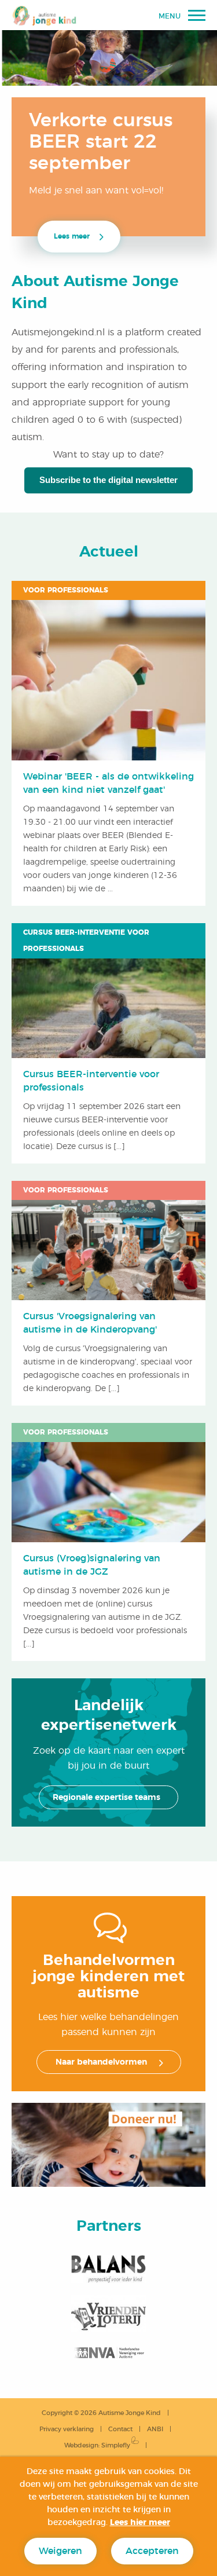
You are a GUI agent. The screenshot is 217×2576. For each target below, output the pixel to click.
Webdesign (81, 2445)
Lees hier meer (140, 2523)
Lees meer (72, 236)
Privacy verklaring (67, 2429)
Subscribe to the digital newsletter (108, 480)
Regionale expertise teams (106, 1798)
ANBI (155, 2429)
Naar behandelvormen (101, 2062)
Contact (120, 2429)
